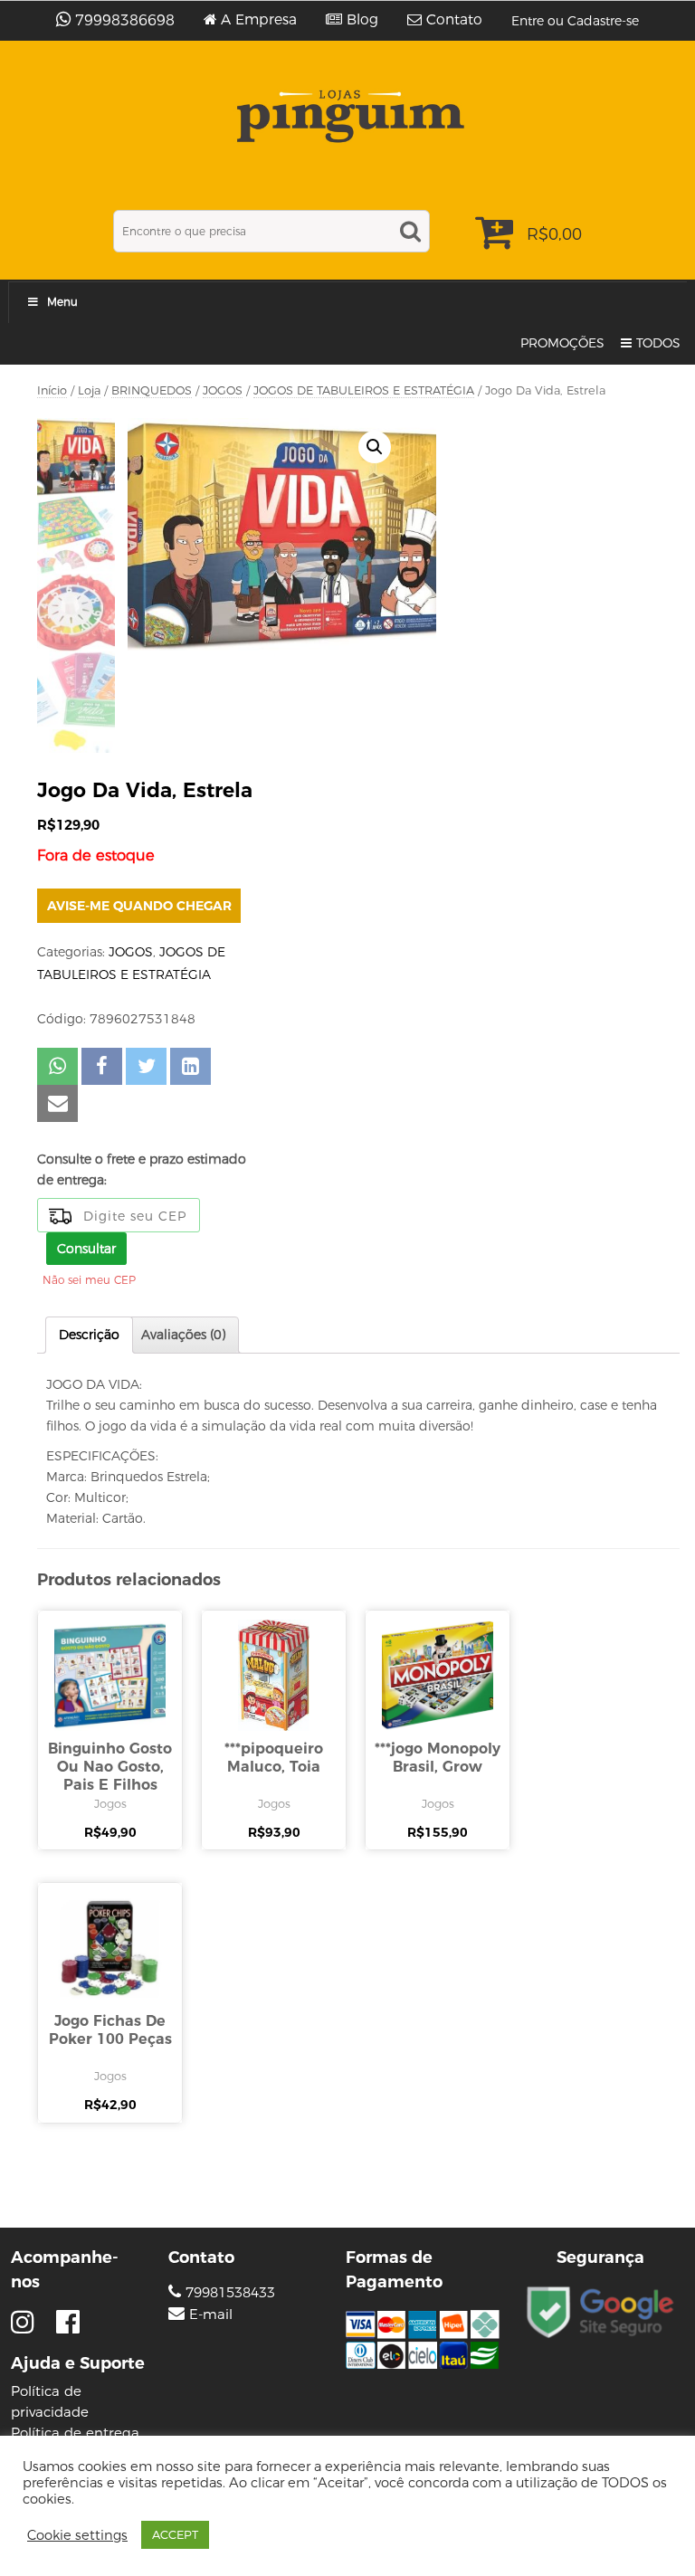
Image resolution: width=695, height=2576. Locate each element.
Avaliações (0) (183, 1335)
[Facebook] (68, 2322)
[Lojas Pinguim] (348, 116)
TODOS (658, 343)
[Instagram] (27, 2322)
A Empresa (259, 20)
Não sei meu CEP (89, 1280)
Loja (89, 390)
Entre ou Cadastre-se (575, 21)
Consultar (86, 1249)
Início (52, 390)
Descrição (89, 1335)
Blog (362, 20)
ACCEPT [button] (175, 2534)
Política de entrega (75, 2433)
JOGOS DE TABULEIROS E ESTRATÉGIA (364, 390)
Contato (454, 20)
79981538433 (228, 2292)
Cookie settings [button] (77, 2535)
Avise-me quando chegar (139, 906)
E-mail (211, 2315)
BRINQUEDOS (152, 390)
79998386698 (125, 20)
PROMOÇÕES (562, 343)
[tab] (89, 1335)
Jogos (110, 1803)
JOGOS (223, 390)
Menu (62, 302)
